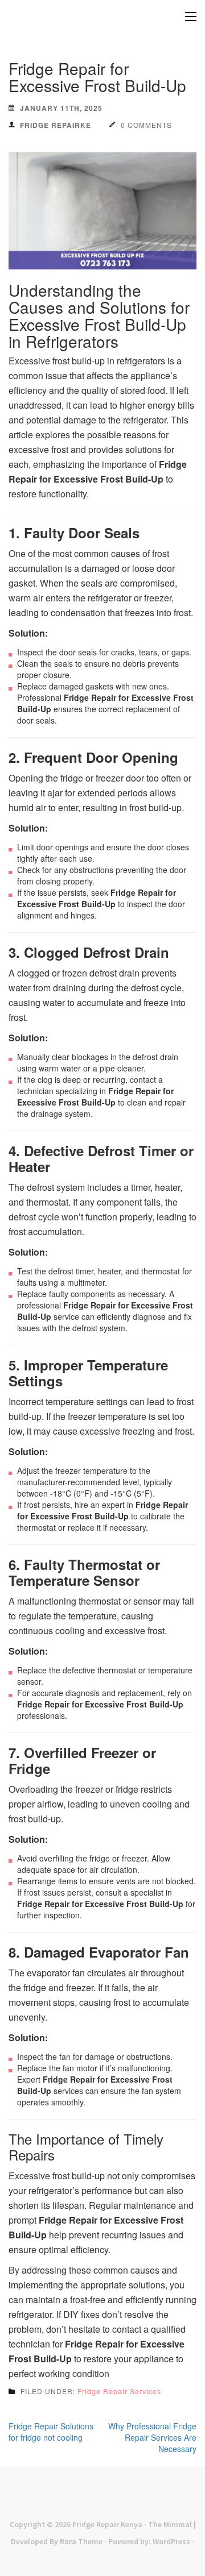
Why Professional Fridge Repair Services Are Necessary (152, 2437)
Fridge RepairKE (56, 125)
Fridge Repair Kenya (107, 2524)
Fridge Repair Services (119, 2391)
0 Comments (146, 125)
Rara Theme (81, 2541)
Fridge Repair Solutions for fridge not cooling (51, 2432)
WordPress (171, 2541)
